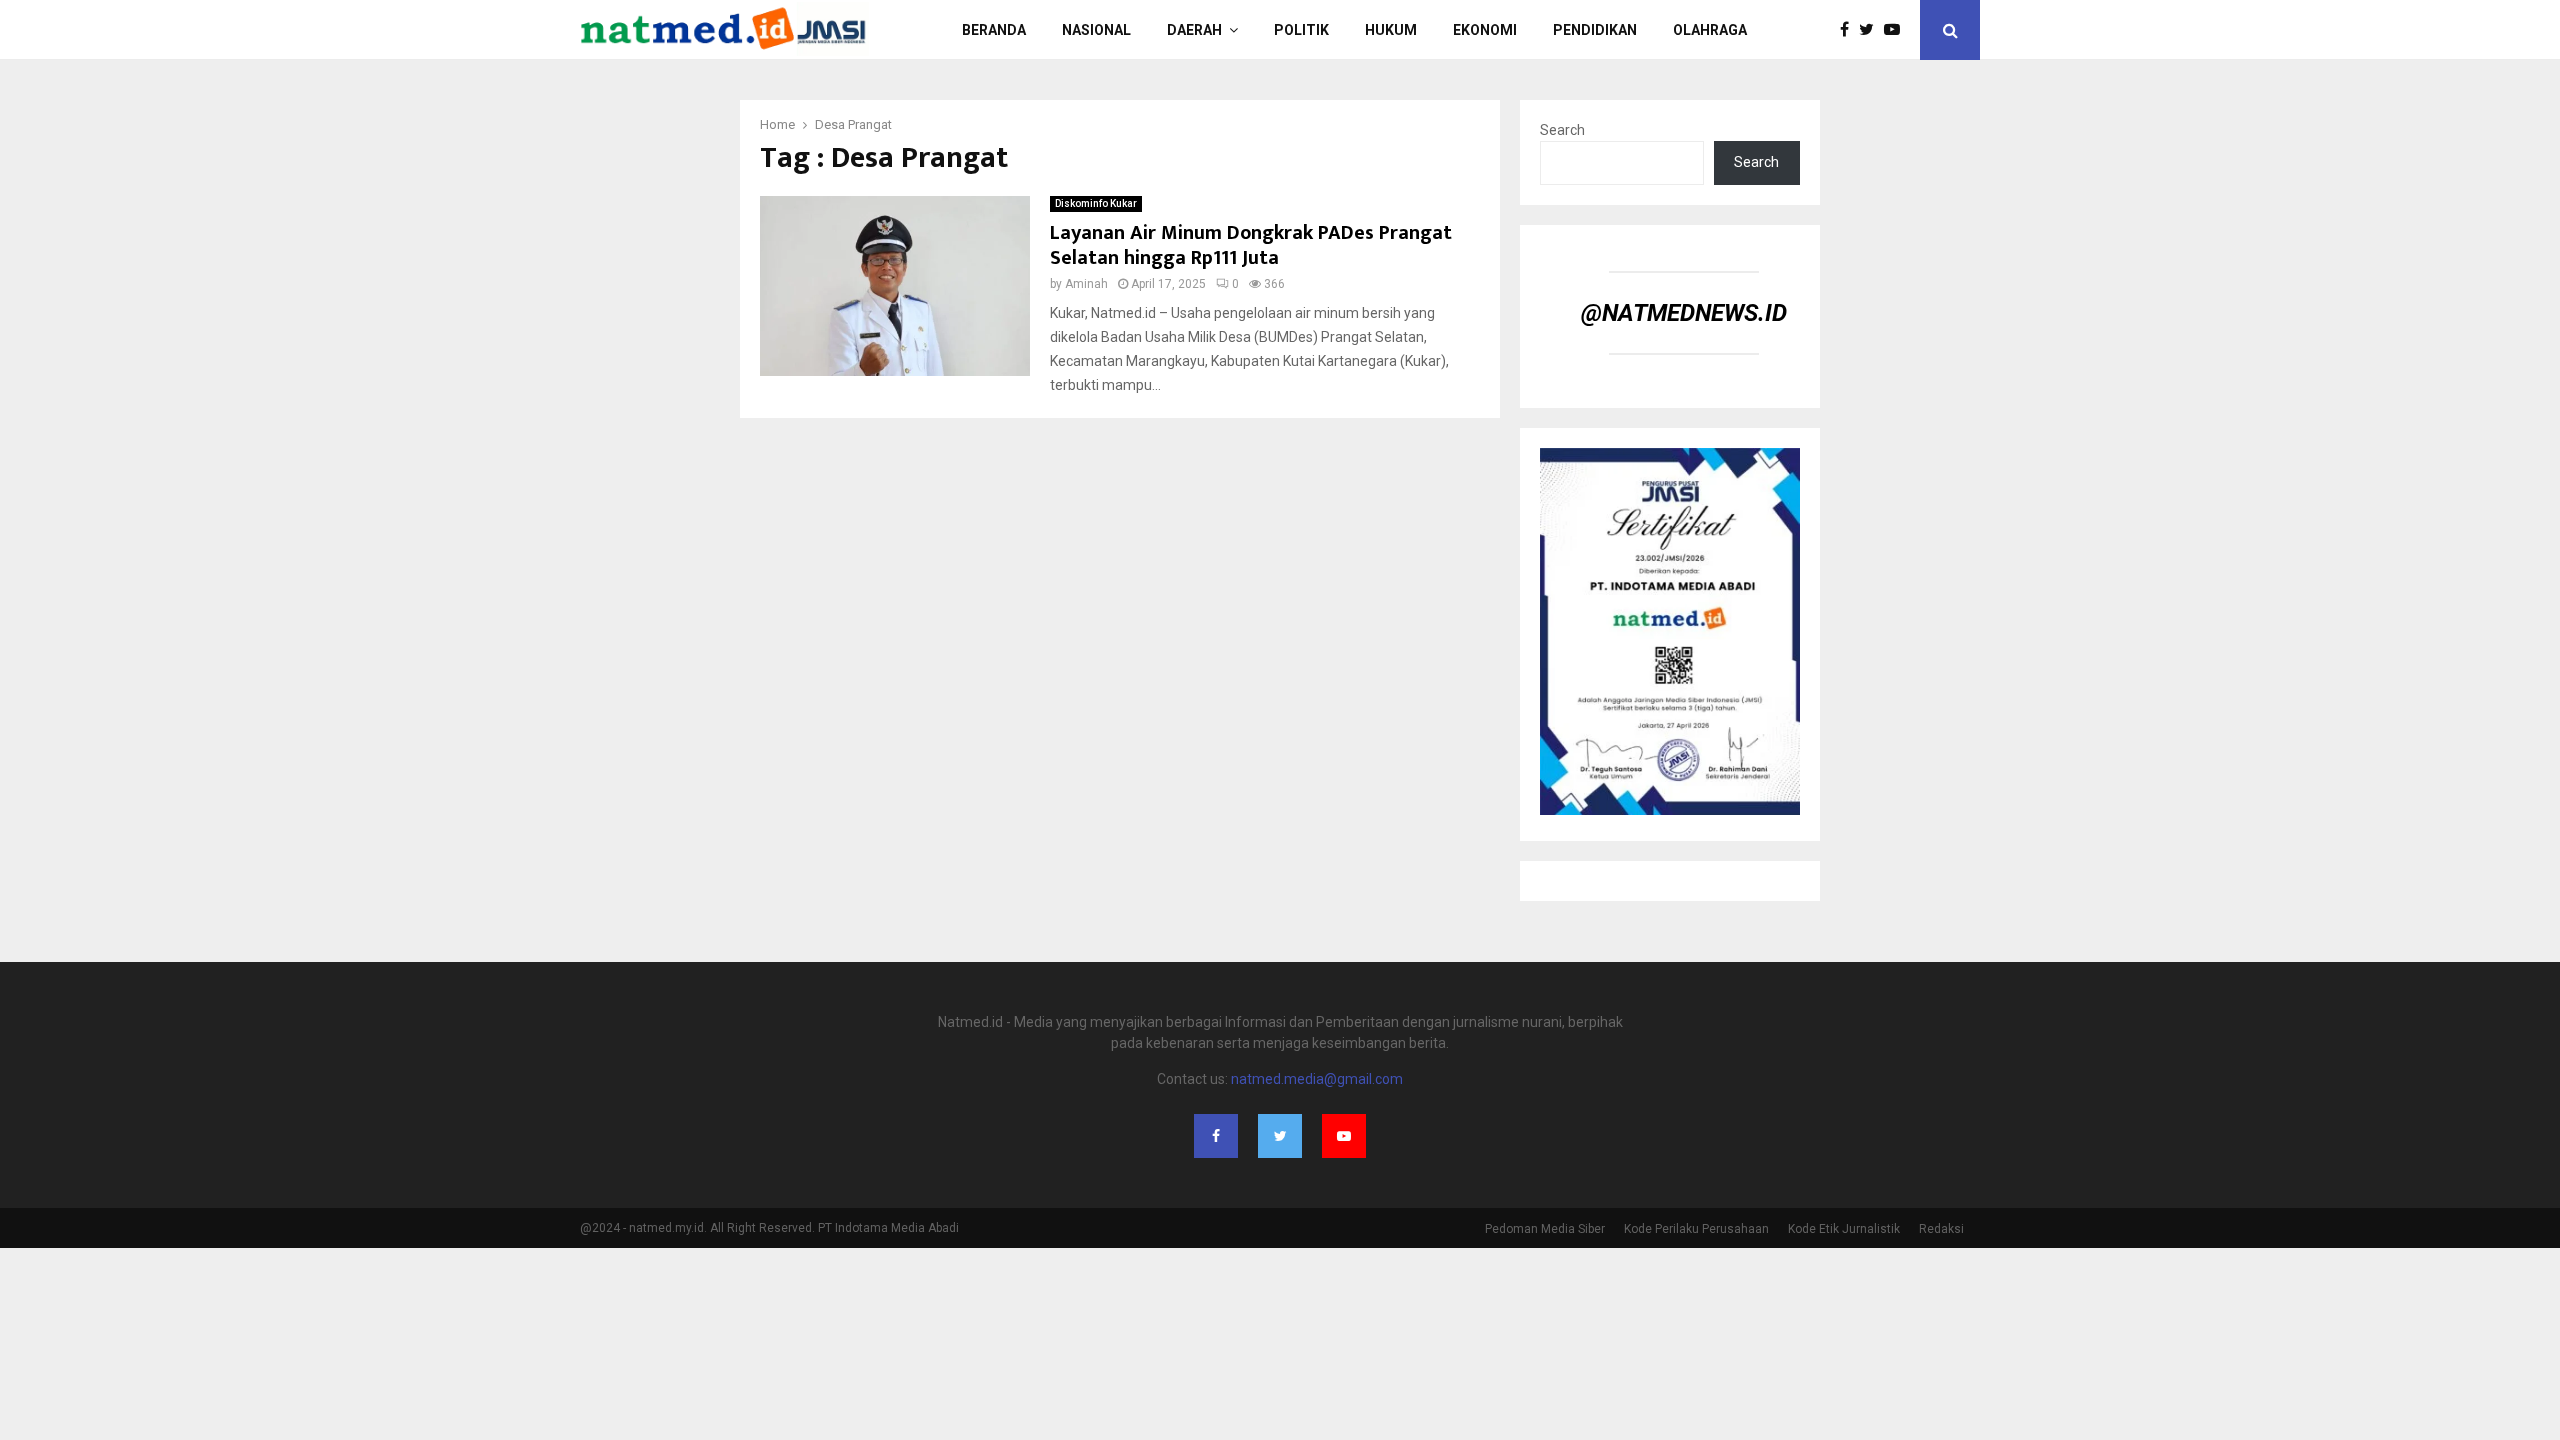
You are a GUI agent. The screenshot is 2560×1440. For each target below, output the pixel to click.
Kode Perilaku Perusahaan (1696, 1229)
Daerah (1194, 30)
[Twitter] (1871, 30)
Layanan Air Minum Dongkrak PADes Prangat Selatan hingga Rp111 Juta (1251, 245)
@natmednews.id (1684, 313)
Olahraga (1710, 30)
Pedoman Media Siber (1545, 1229)
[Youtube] (1897, 30)
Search (1562, 130)
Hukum (1391, 30)
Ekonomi (1485, 30)
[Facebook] (1849, 30)
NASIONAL (1096, 30)
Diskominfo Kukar (1096, 203)
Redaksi (1941, 1229)
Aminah (1086, 284)
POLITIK (1301, 30)
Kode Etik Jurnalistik (1844, 1229)
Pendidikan (1595, 30)
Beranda (994, 30)
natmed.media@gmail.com (1317, 1079)
